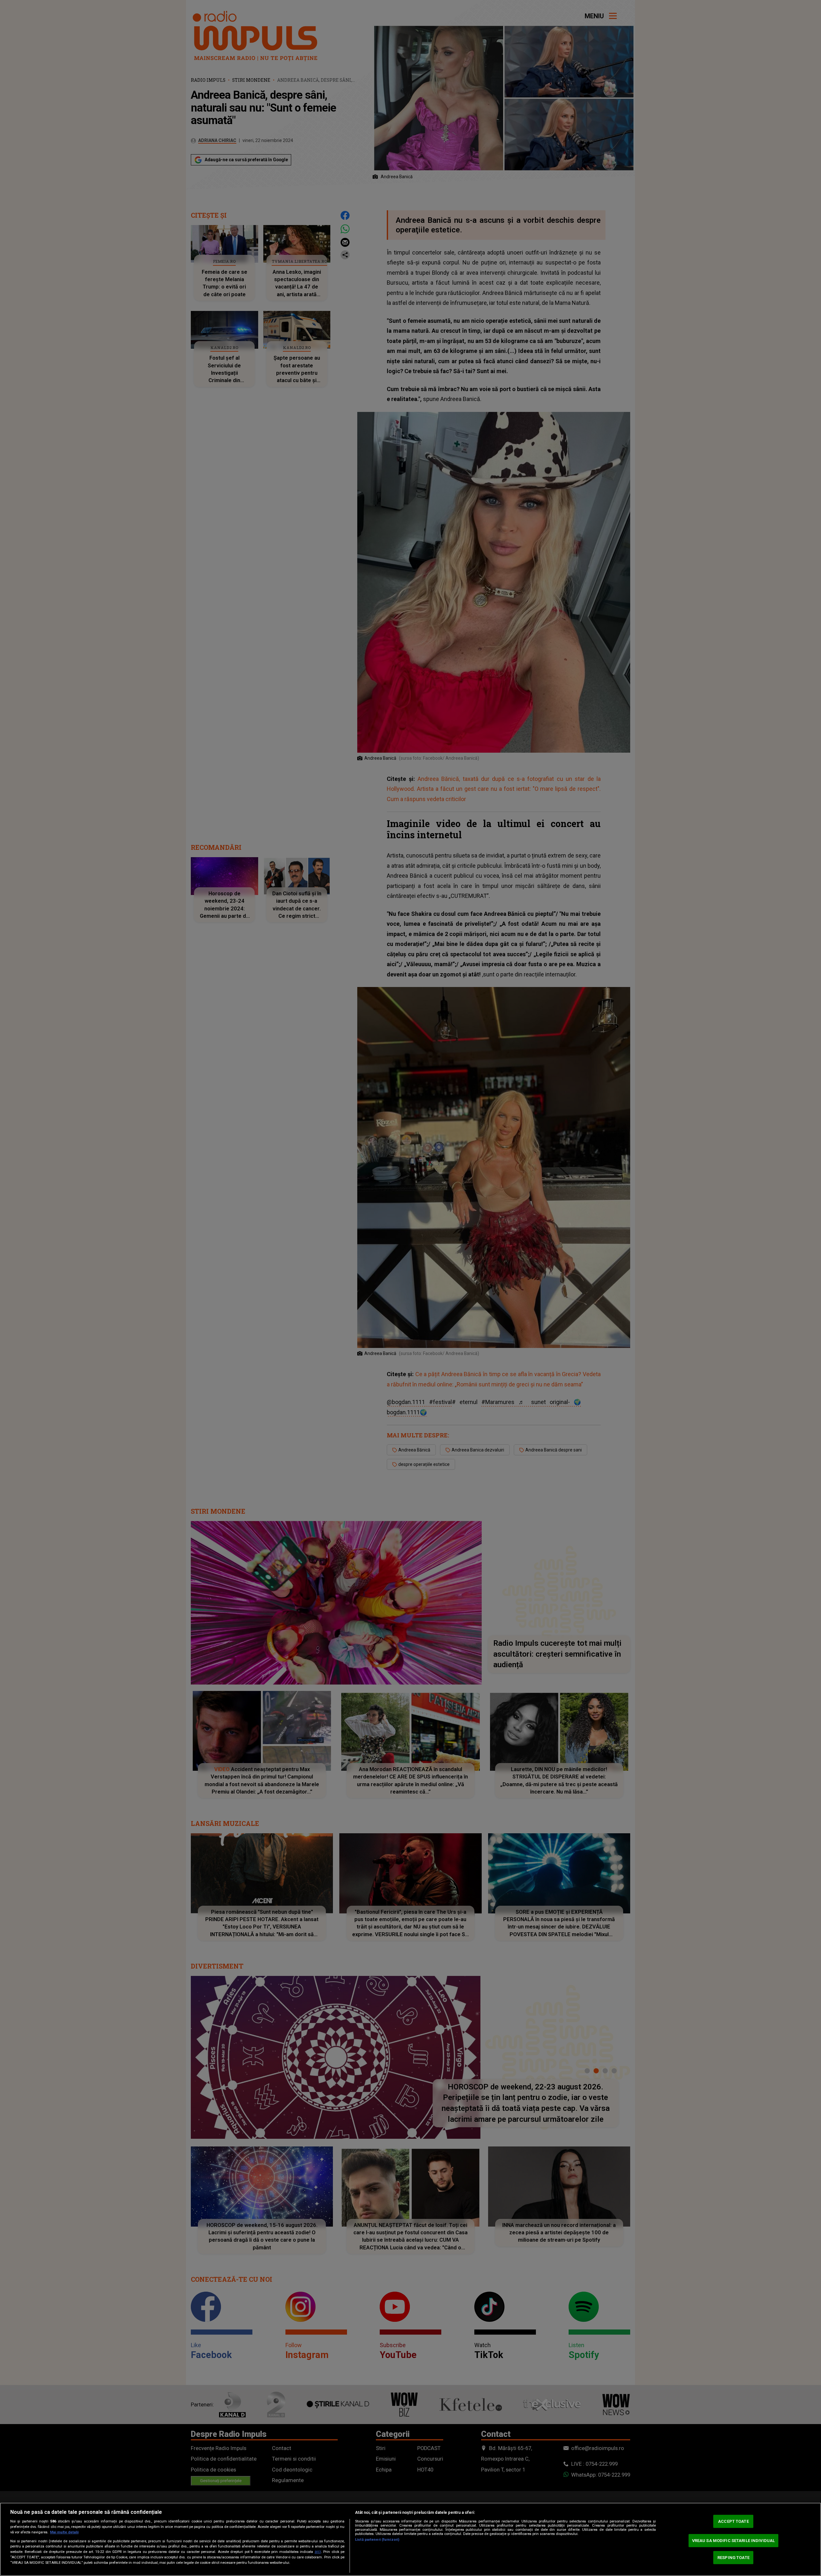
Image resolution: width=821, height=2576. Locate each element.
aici (318, 2552)
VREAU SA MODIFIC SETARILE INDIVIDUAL (734, 2541)
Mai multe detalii (64, 2532)
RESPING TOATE (733, 2558)
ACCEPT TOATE (733, 2521)
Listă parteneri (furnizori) (377, 2540)
